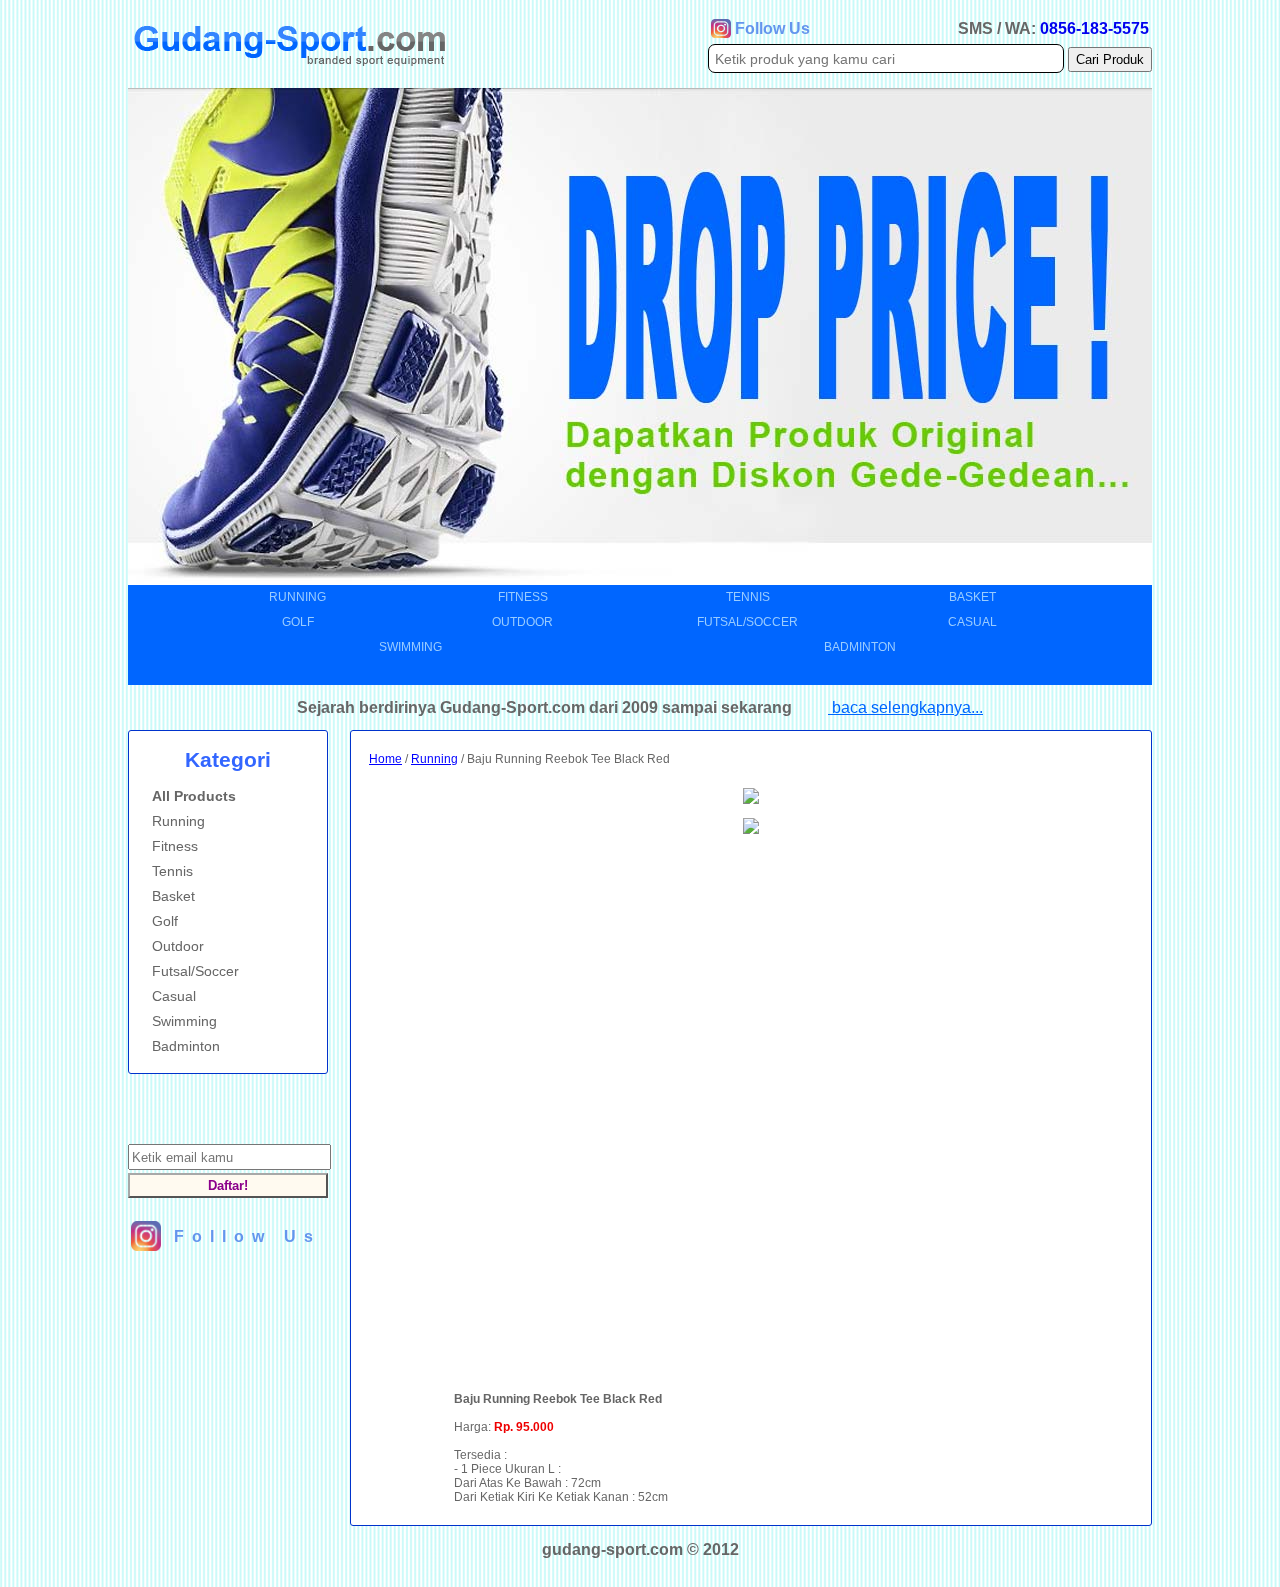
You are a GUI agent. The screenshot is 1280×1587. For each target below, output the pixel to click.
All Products (188, 796)
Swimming (410, 647)
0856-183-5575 (1094, 28)
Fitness (523, 597)
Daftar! (228, 1185)
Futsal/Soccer (747, 622)
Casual (972, 622)
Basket (972, 597)
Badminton (860, 647)
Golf (298, 622)
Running (297, 597)
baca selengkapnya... (905, 707)
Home (385, 759)
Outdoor (522, 622)
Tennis (748, 597)
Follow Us (772, 28)
